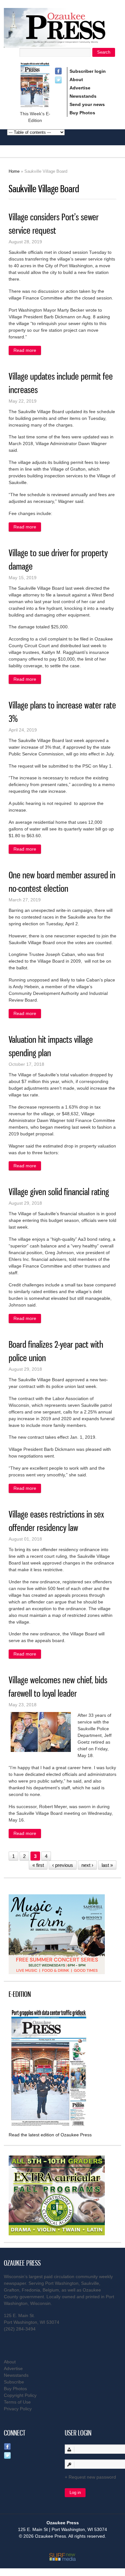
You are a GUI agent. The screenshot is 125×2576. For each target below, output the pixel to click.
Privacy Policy (18, 2409)
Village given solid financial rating (59, 1192)
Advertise (80, 88)
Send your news (87, 104)
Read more (27, 351)
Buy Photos (82, 113)
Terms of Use (17, 2402)
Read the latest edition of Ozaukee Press (50, 2135)
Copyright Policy (20, 2395)
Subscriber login (88, 71)
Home (14, 171)
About (76, 80)
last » (107, 1865)
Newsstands (83, 96)
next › (87, 1865)
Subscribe (14, 2382)
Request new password (92, 2477)
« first (38, 1865)
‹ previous (63, 1865)
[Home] (63, 44)
